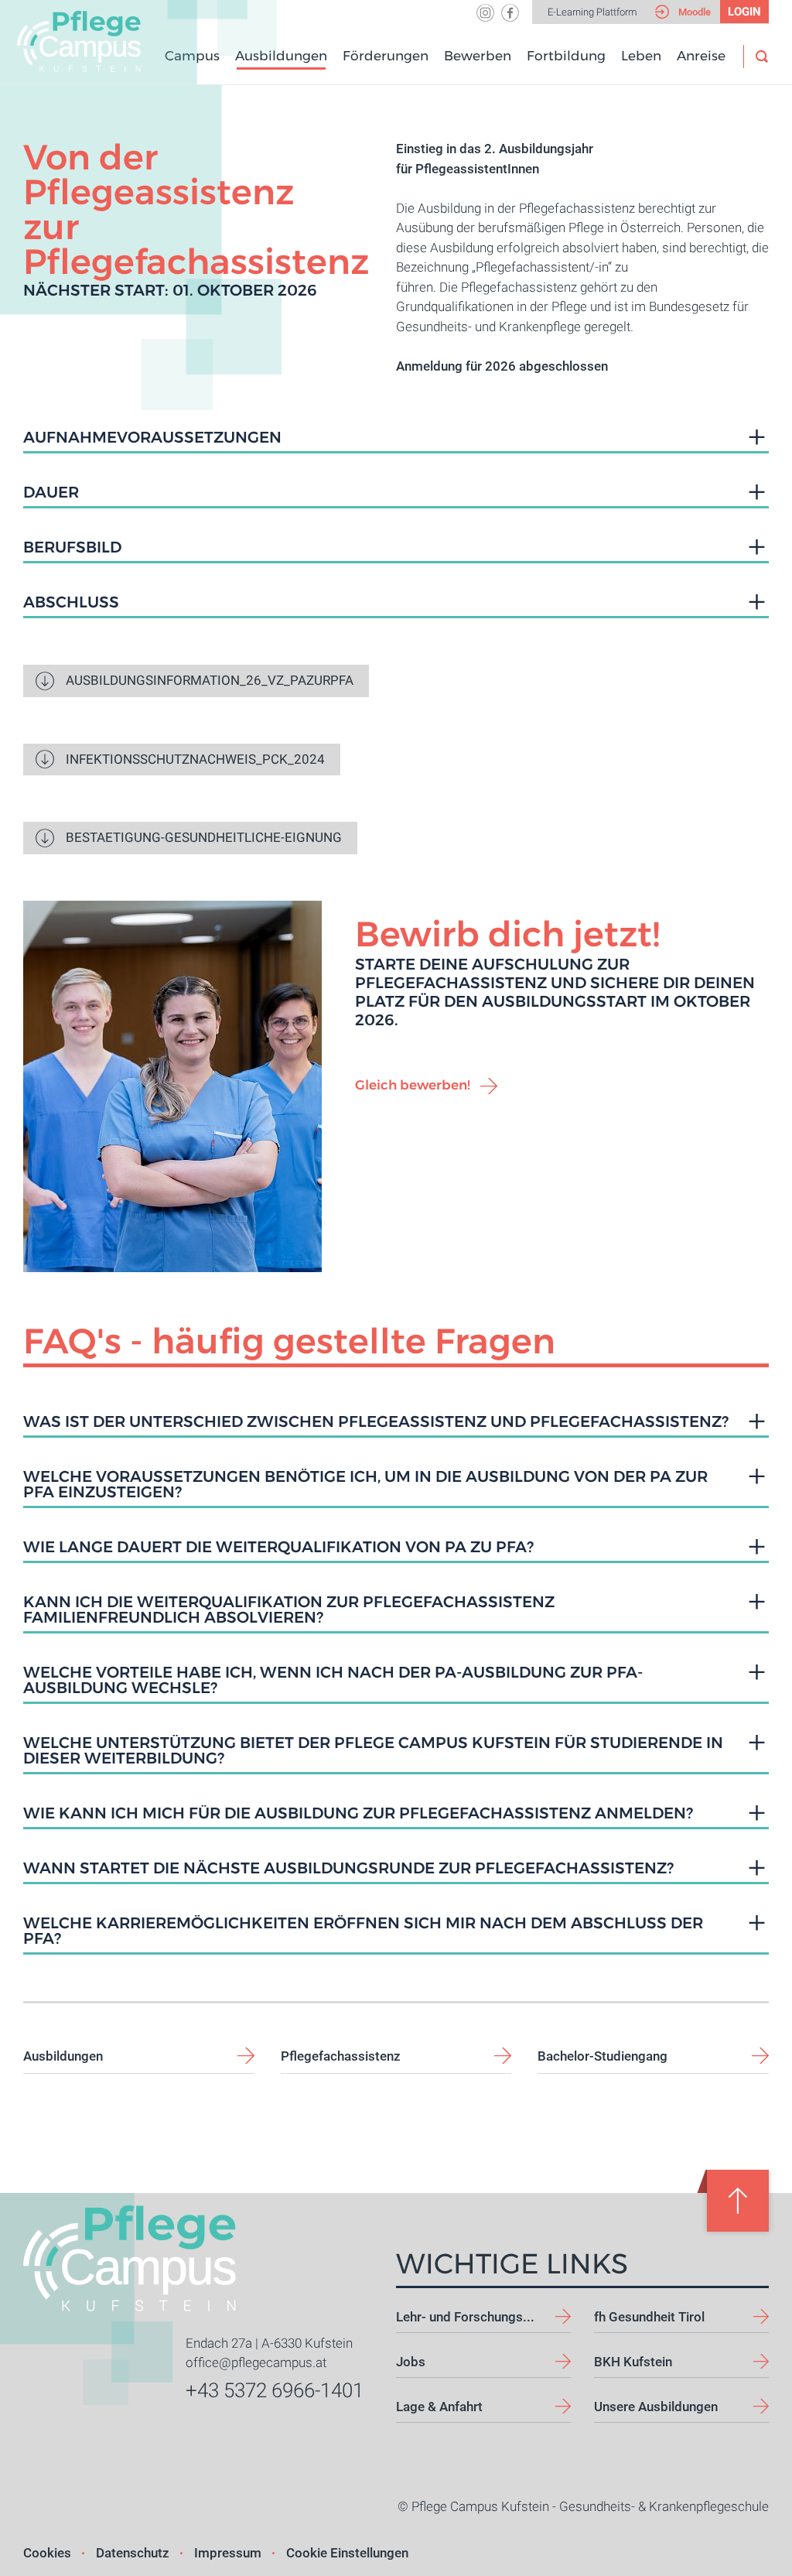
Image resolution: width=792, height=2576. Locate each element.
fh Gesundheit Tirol (649, 2317)
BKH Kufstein (633, 2362)
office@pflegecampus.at (256, 2362)
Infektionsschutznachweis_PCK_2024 (195, 759)
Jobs (411, 2362)
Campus (192, 56)
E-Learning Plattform (654, 12)
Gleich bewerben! (413, 1085)
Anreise (701, 56)
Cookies (47, 2553)
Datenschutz (133, 2553)
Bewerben (478, 56)
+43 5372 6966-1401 (275, 2390)
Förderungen (386, 56)
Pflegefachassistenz (341, 2056)
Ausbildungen (281, 56)
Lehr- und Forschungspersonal (483, 2317)
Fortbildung (566, 56)
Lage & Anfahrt (439, 2407)
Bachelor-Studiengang (603, 2056)
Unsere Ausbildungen (656, 2407)
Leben (641, 56)
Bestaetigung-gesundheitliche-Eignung (204, 837)
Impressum (228, 2553)
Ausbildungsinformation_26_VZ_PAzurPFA (210, 680)
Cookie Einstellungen (347, 2553)
